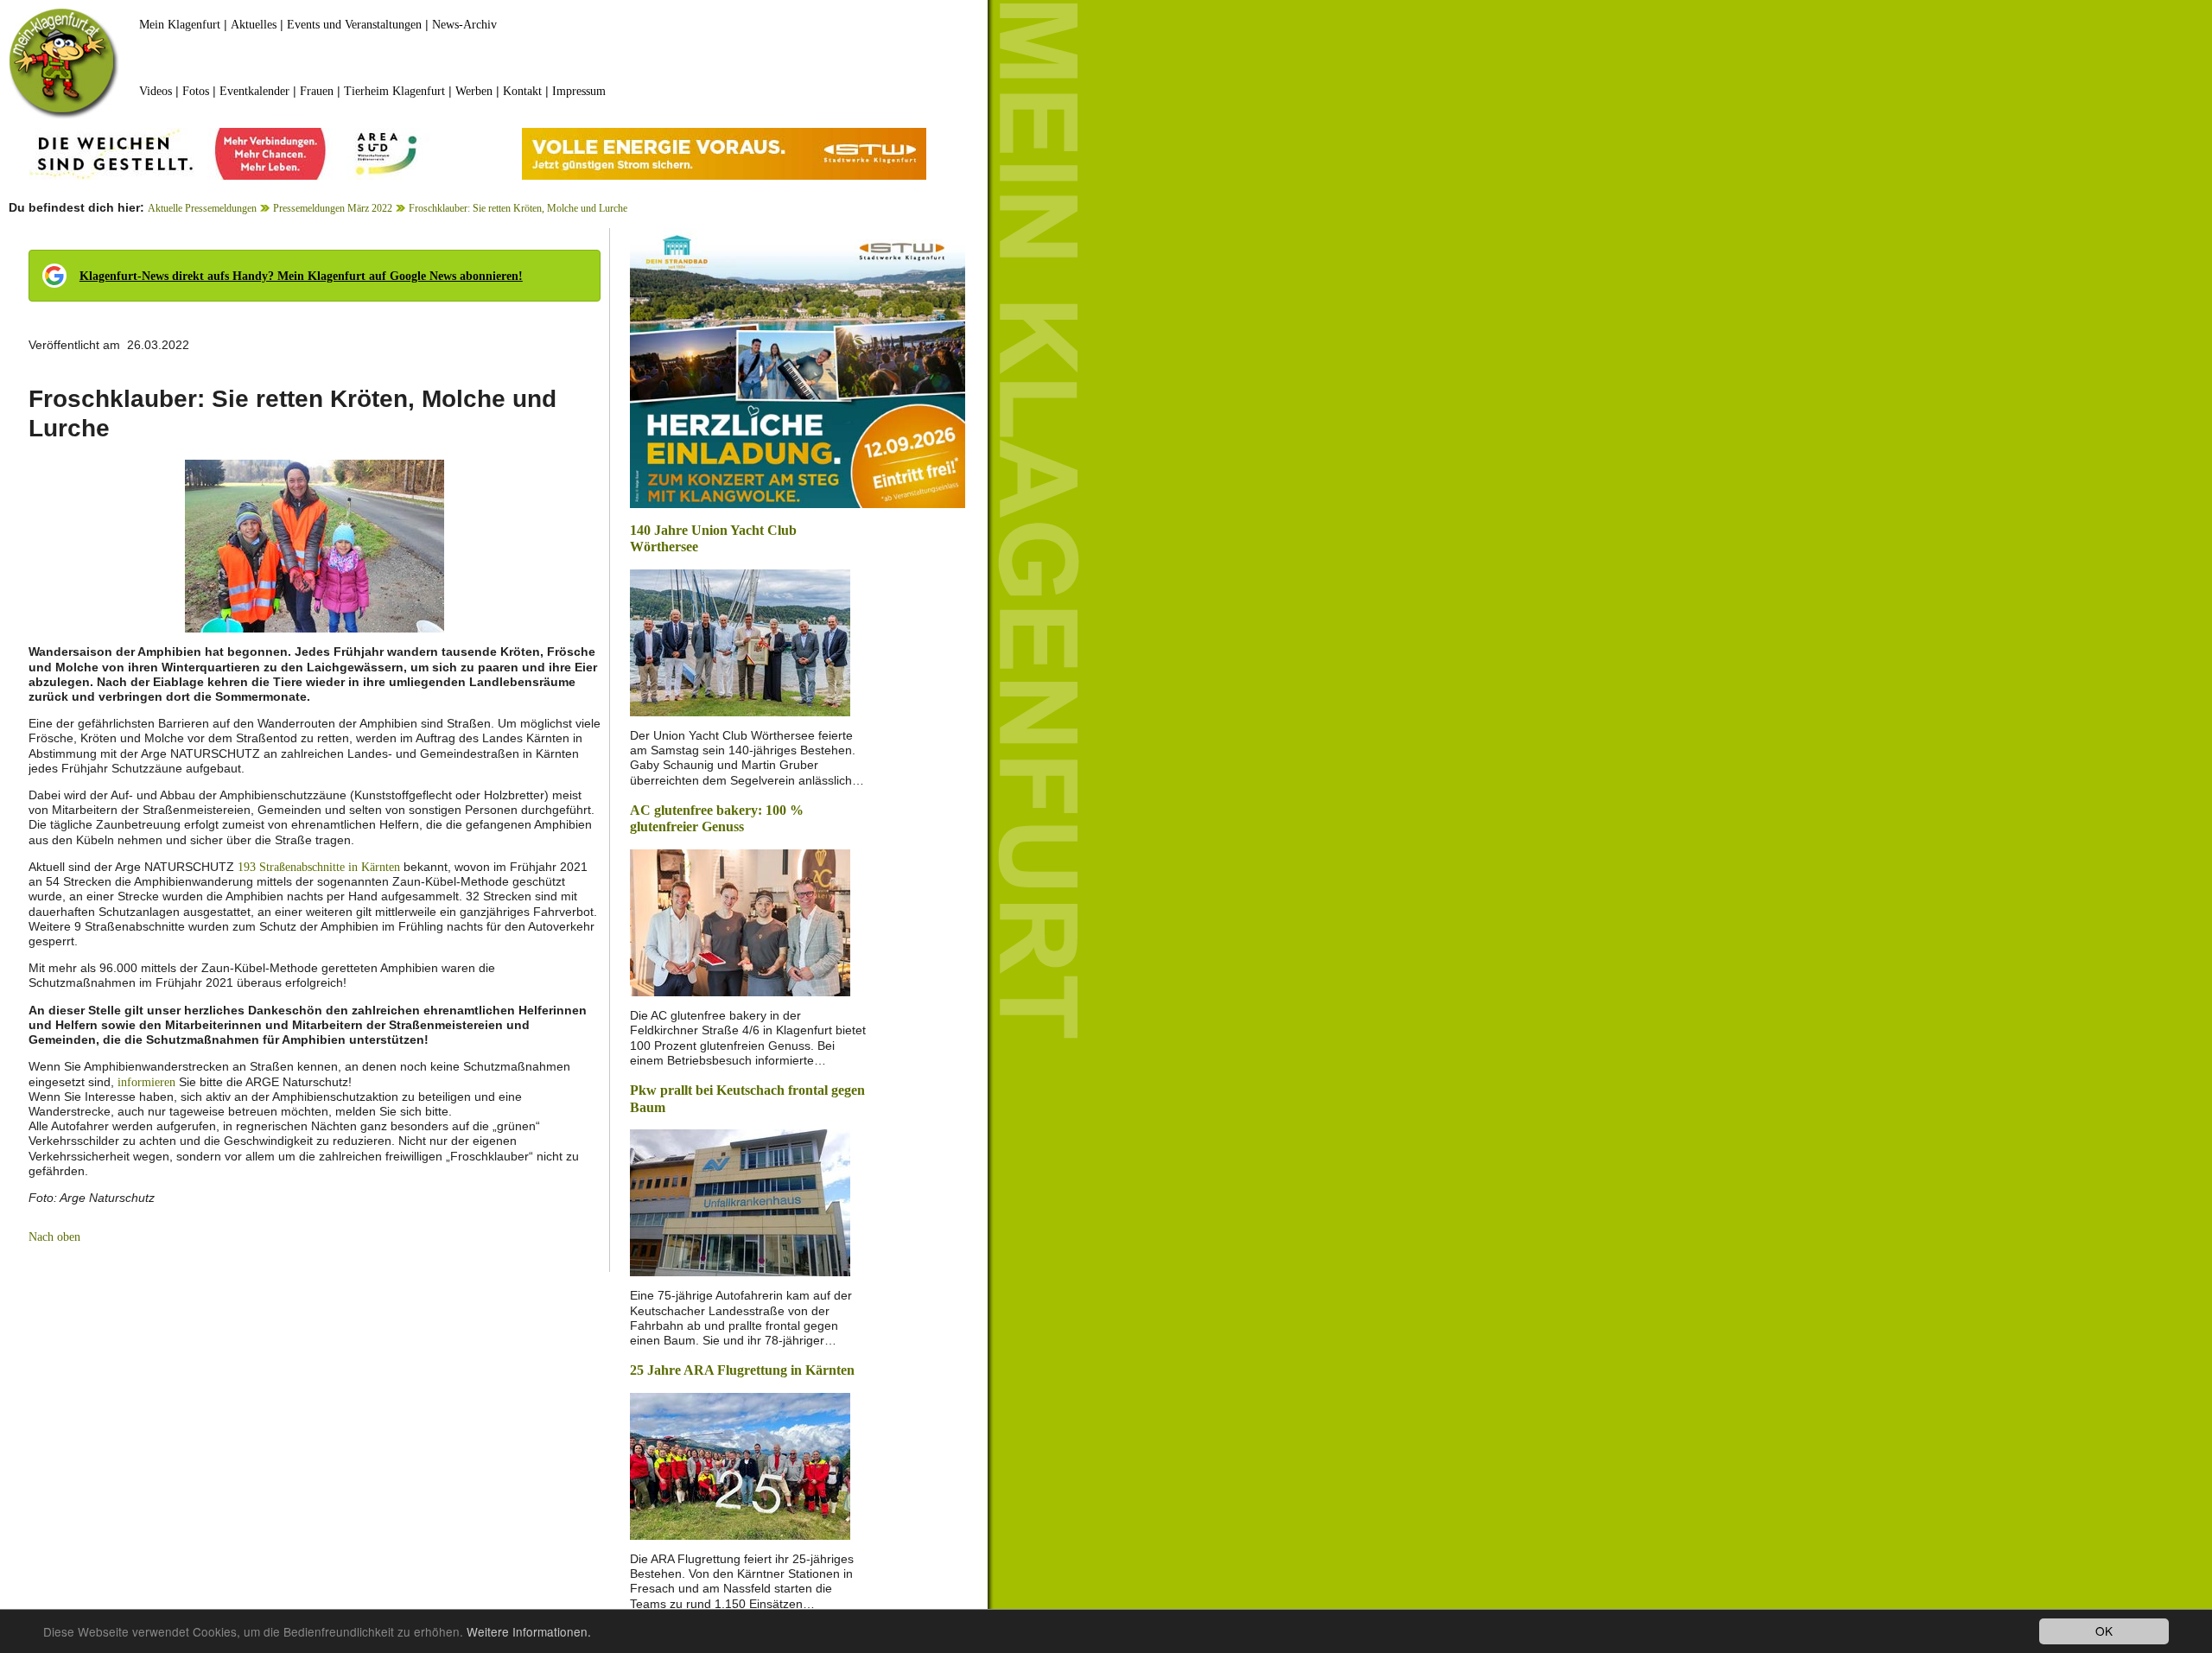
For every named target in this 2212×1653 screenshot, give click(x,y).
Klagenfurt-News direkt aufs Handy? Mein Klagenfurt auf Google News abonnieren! (301, 276)
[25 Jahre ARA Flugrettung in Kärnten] (740, 1465)
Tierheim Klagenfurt (394, 91)
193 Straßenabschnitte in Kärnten (319, 867)
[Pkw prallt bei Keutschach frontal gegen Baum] (740, 1202)
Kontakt (522, 91)
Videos (156, 91)
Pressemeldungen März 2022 (333, 208)
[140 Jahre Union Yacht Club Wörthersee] (740, 642)
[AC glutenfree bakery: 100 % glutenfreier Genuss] (740, 922)
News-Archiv (464, 25)
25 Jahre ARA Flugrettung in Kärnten (742, 1370)
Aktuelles (254, 25)
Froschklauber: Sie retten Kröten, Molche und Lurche (518, 208)
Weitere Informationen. (529, 1631)
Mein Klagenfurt (180, 25)
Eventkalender (254, 91)
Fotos (196, 91)
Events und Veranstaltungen (354, 25)
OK (2104, 1631)
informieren (146, 1082)
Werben (474, 91)
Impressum (579, 91)
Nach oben (54, 1237)
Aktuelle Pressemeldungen (202, 208)
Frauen (317, 91)
